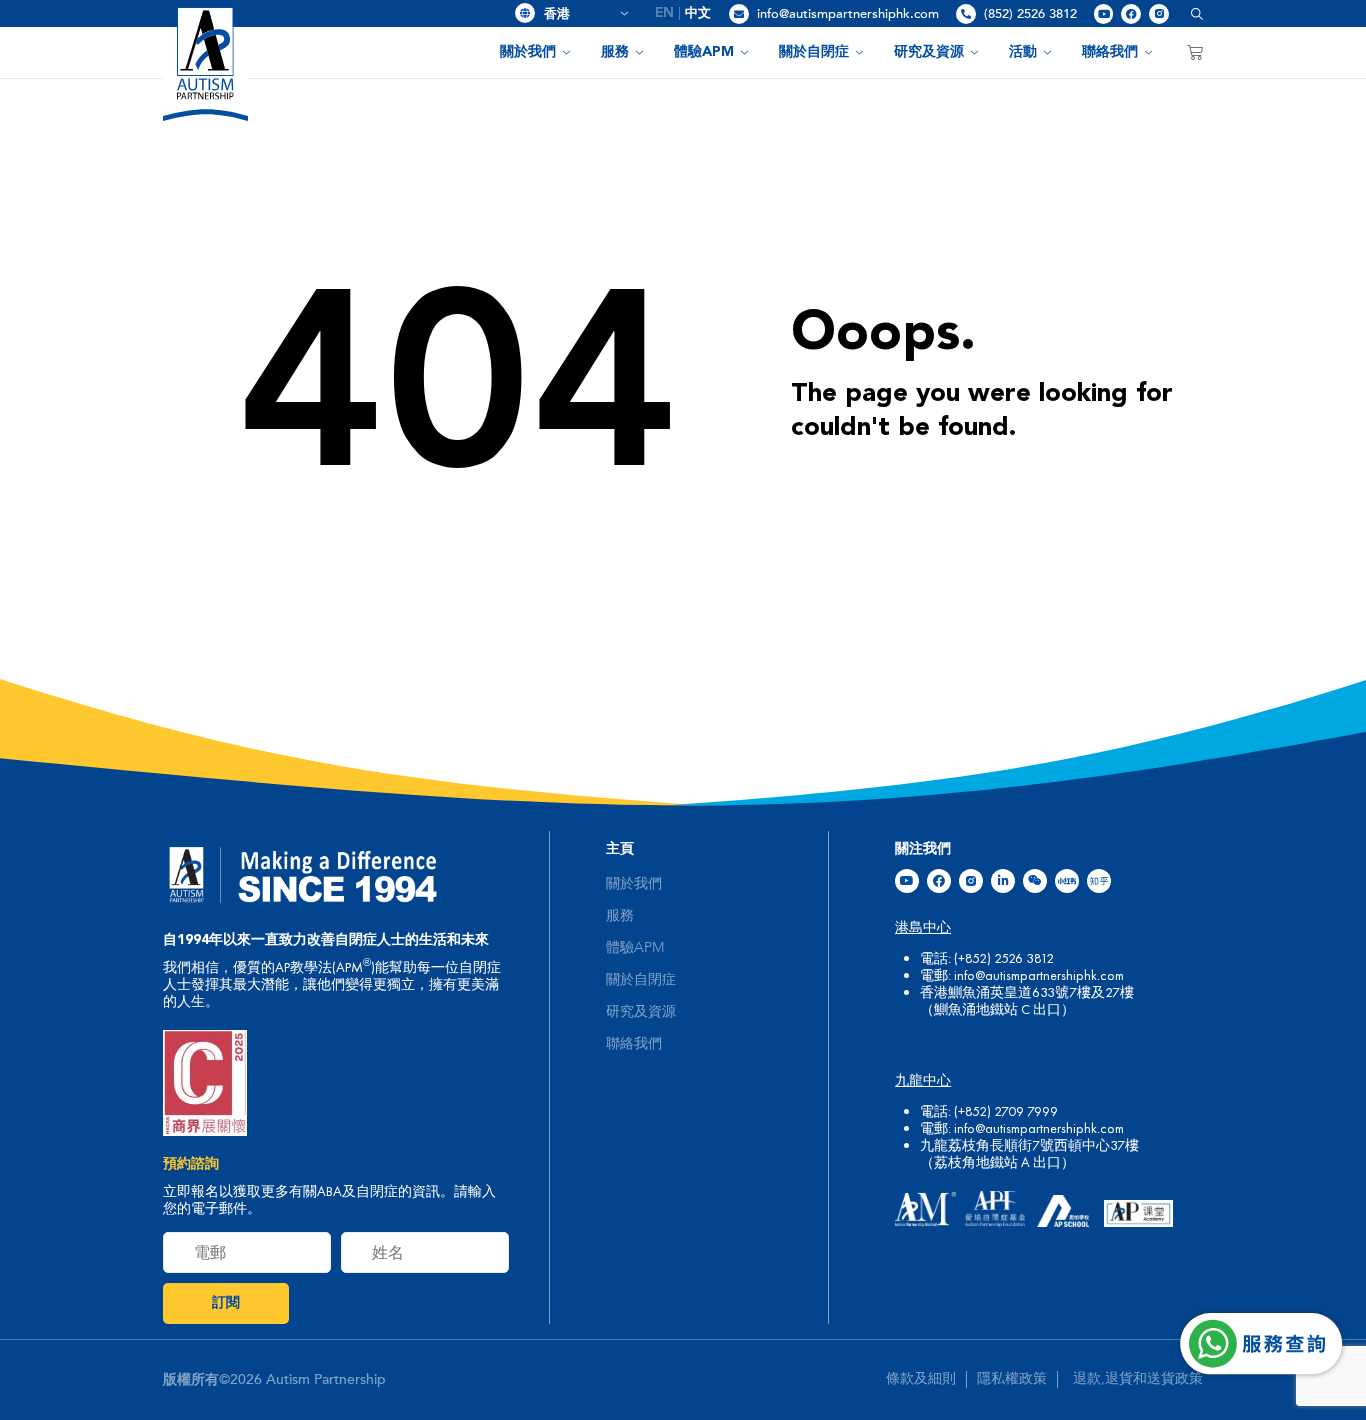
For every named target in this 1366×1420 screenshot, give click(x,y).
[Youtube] (1104, 14)
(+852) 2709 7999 (1006, 1111)
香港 (579, 14)
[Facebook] (1131, 14)
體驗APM (704, 52)
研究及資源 (929, 52)
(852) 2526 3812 (1030, 14)
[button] (1189, 13)
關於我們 (528, 52)
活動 (1023, 52)
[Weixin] (1035, 881)
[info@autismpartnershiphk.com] (739, 14)
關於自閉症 (814, 52)
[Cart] (1195, 52)
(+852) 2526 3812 (1004, 958)
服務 (615, 52)
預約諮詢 (191, 1164)
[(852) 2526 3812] (966, 14)
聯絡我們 (1110, 52)
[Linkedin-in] (1003, 881)
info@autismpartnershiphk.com (848, 14)
